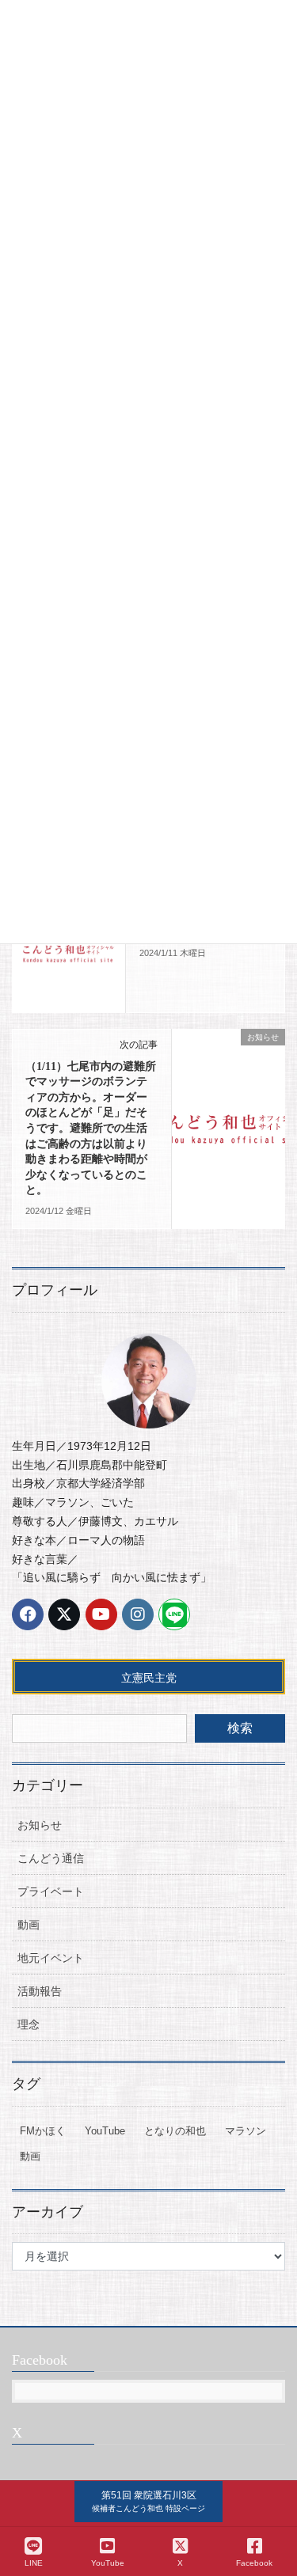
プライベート (51, 1891)
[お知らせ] (69, 952)
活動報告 (40, 1991)
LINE (34, 2563)
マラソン (246, 2131)
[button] (148, 2502)
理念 (29, 2024)
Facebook (254, 2563)
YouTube (105, 2131)
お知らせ (40, 1825)
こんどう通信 (51, 1858)
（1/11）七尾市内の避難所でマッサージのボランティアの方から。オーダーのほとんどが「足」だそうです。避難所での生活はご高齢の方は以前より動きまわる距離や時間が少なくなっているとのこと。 (91, 1129)
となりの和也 (175, 2131)
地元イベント (51, 1958)
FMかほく (43, 2131)
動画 (29, 1925)
